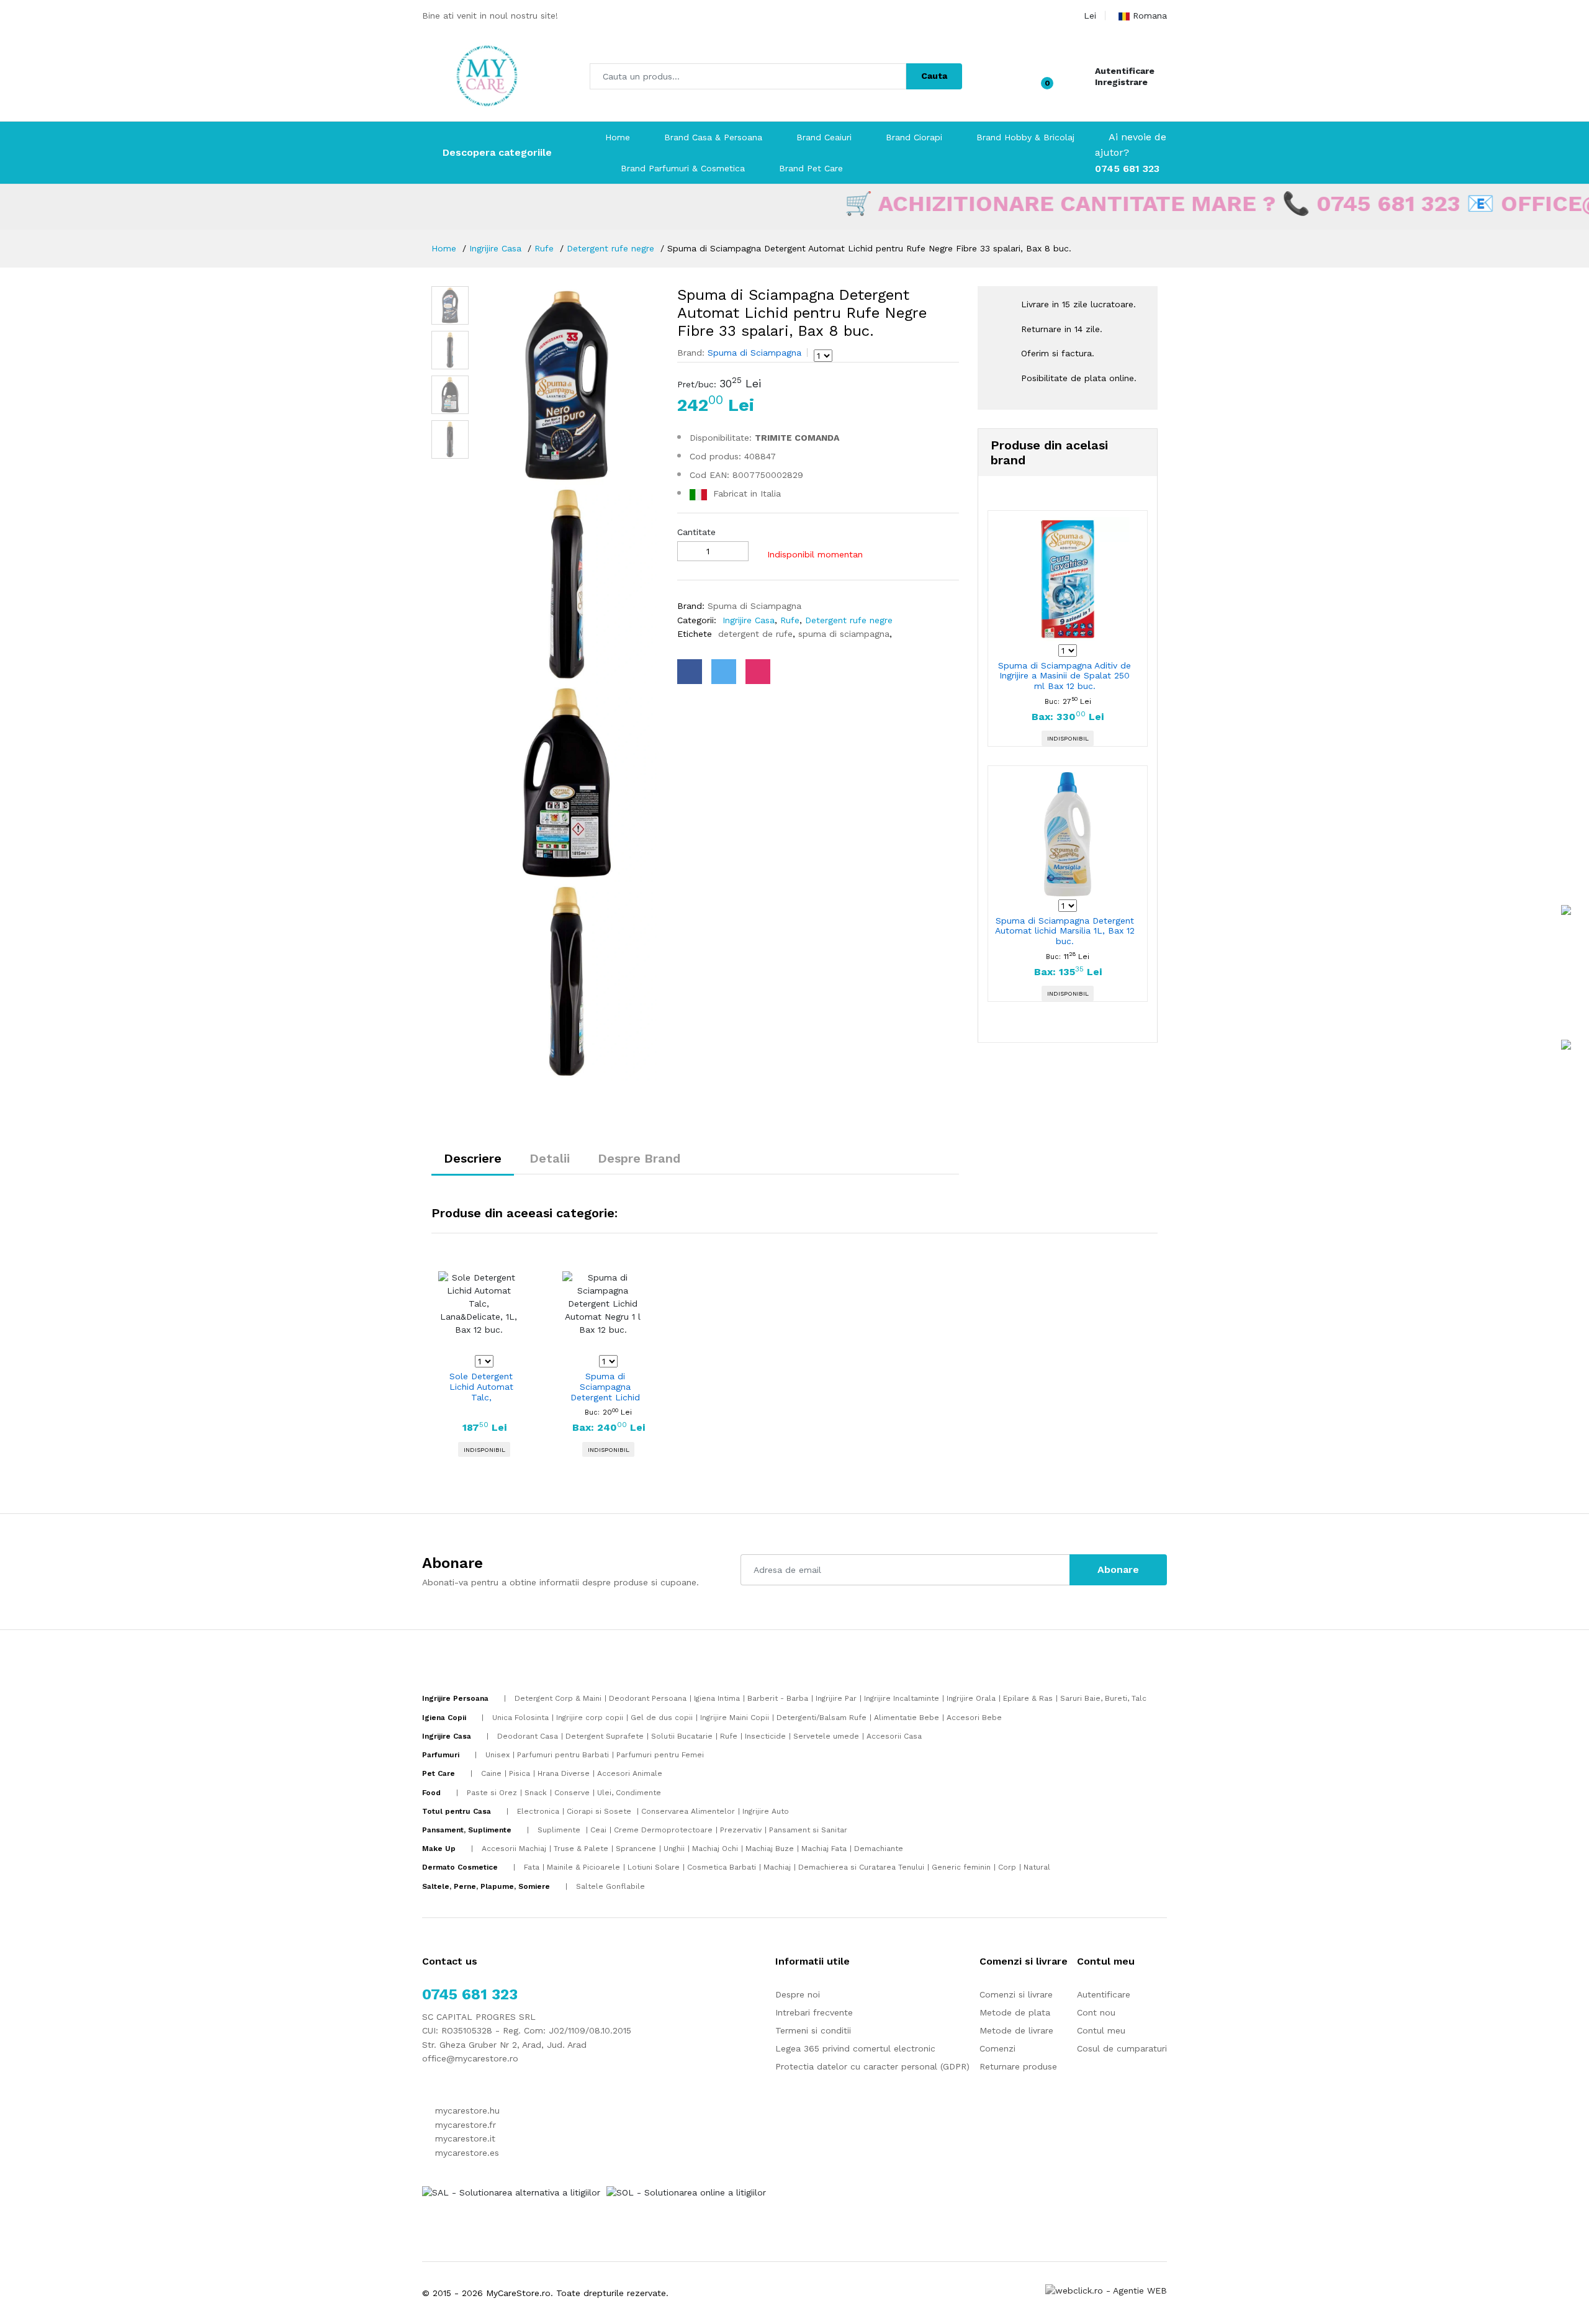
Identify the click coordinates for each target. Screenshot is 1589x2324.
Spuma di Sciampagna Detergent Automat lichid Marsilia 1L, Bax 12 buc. (1065, 931)
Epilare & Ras (1028, 1698)
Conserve (572, 1793)
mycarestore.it (464, 2138)
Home (618, 137)
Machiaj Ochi (715, 1849)
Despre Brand (639, 1158)
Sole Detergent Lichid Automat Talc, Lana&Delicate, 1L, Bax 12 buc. (481, 1387)
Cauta (934, 76)
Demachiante (879, 1849)
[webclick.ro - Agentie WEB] (1106, 2290)
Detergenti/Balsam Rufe (822, 1718)
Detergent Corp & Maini (558, 1698)
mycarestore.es (466, 2153)
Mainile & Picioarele (583, 1867)
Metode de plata (1015, 2012)
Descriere (473, 1158)
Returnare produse (1018, 2066)
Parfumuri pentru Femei (660, 1755)
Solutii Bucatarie (682, 1736)
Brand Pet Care (811, 168)
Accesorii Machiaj (514, 1849)
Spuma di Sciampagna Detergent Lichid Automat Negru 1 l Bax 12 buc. (605, 1387)
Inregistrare (1121, 82)
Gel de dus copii (662, 1718)
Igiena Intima (717, 1698)
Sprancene (636, 1849)
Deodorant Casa (528, 1736)
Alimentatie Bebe (907, 1718)
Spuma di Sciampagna (753, 353)
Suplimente (560, 1830)
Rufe (544, 248)
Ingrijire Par (836, 1698)
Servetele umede (826, 1736)
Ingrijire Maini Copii (735, 1718)
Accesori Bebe (974, 1718)
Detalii (550, 1158)
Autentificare (1125, 71)
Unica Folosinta (520, 1718)
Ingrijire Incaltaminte (902, 1698)
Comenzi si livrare (1016, 1994)
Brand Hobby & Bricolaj (1025, 137)
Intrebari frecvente (814, 2012)
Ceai (598, 1830)
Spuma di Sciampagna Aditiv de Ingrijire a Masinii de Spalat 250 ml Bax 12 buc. (1065, 676)
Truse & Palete (581, 1849)
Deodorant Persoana (648, 1698)
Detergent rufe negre (610, 248)
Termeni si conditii (813, 2030)
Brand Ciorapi (914, 137)
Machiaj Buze (770, 1849)
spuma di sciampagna (842, 634)
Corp (1007, 1867)
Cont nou (1096, 2012)
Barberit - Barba (778, 1698)
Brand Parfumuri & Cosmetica (683, 168)
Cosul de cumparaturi (1122, 2048)
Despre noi (798, 1994)
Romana (1150, 16)
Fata (532, 1867)
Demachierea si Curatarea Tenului (861, 1867)
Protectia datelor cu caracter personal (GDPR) (872, 2066)
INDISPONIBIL (1068, 738)
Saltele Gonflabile (610, 1886)
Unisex (497, 1755)
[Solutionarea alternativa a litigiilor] (511, 2192)
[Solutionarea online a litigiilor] (686, 2192)
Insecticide (765, 1736)
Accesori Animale (630, 1773)
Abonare (1118, 1570)
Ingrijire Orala (971, 1698)
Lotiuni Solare (654, 1867)
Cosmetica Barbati (722, 1867)
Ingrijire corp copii (590, 1718)
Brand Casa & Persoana (713, 137)
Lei (1090, 16)
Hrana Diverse (564, 1773)
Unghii (674, 1849)
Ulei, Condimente (629, 1793)
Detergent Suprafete (605, 1736)
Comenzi (997, 2048)
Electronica (538, 1811)
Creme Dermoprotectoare (663, 1830)
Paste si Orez (492, 1793)
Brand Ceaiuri (824, 137)
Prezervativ (741, 1830)
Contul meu (1101, 2030)
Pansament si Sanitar (808, 1830)
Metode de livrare (1016, 2030)
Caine (491, 1773)
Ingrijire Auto (766, 1811)
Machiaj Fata (824, 1849)
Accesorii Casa (894, 1736)
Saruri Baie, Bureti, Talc (1103, 1698)
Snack (536, 1793)
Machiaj (777, 1867)
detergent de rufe (754, 634)
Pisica (520, 1773)
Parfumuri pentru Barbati (563, 1755)
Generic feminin (961, 1867)
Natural (1037, 1867)
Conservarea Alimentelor (688, 1811)
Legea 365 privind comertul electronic (855, 2048)
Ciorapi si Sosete (600, 1811)
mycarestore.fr (464, 2125)
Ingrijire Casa (495, 248)
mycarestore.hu (466, 2110)
